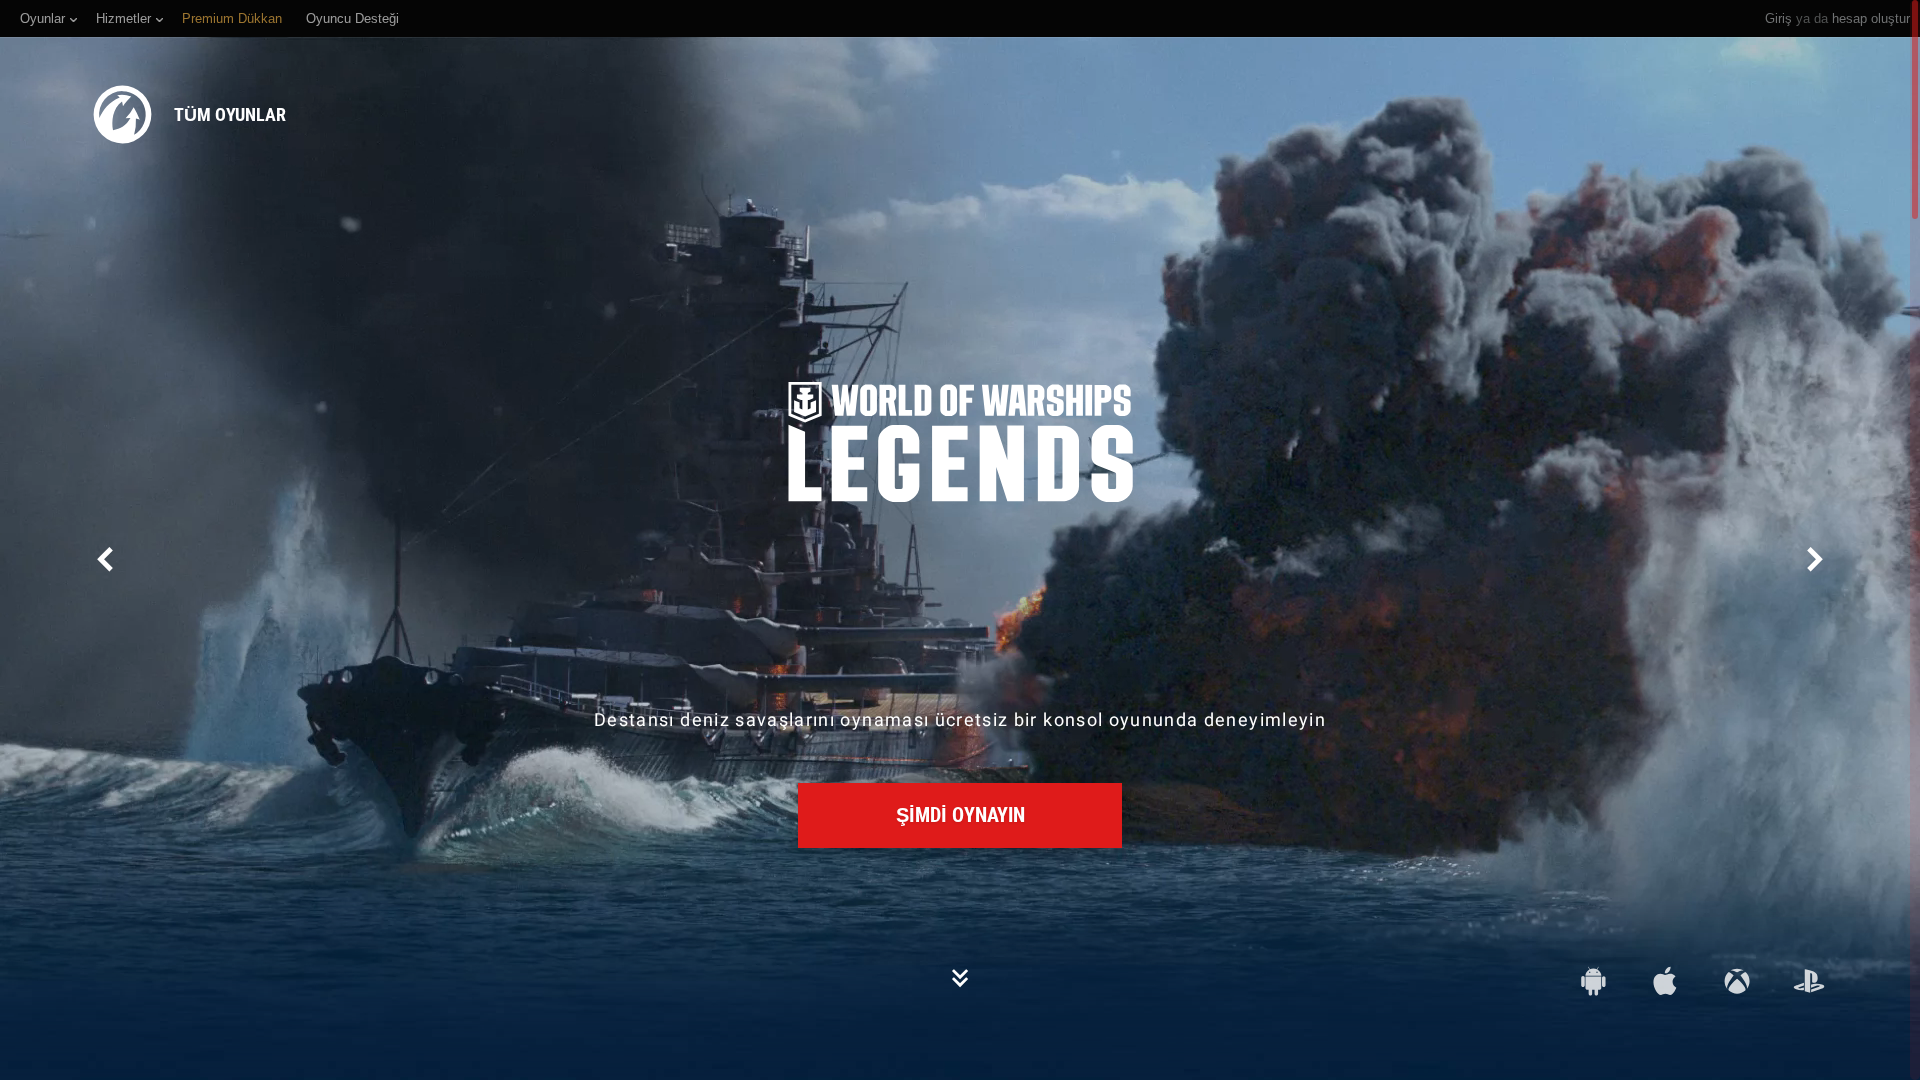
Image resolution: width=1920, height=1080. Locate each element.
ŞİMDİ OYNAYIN (960, 815)
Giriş (1778, 18)
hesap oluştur (1871, 18)
